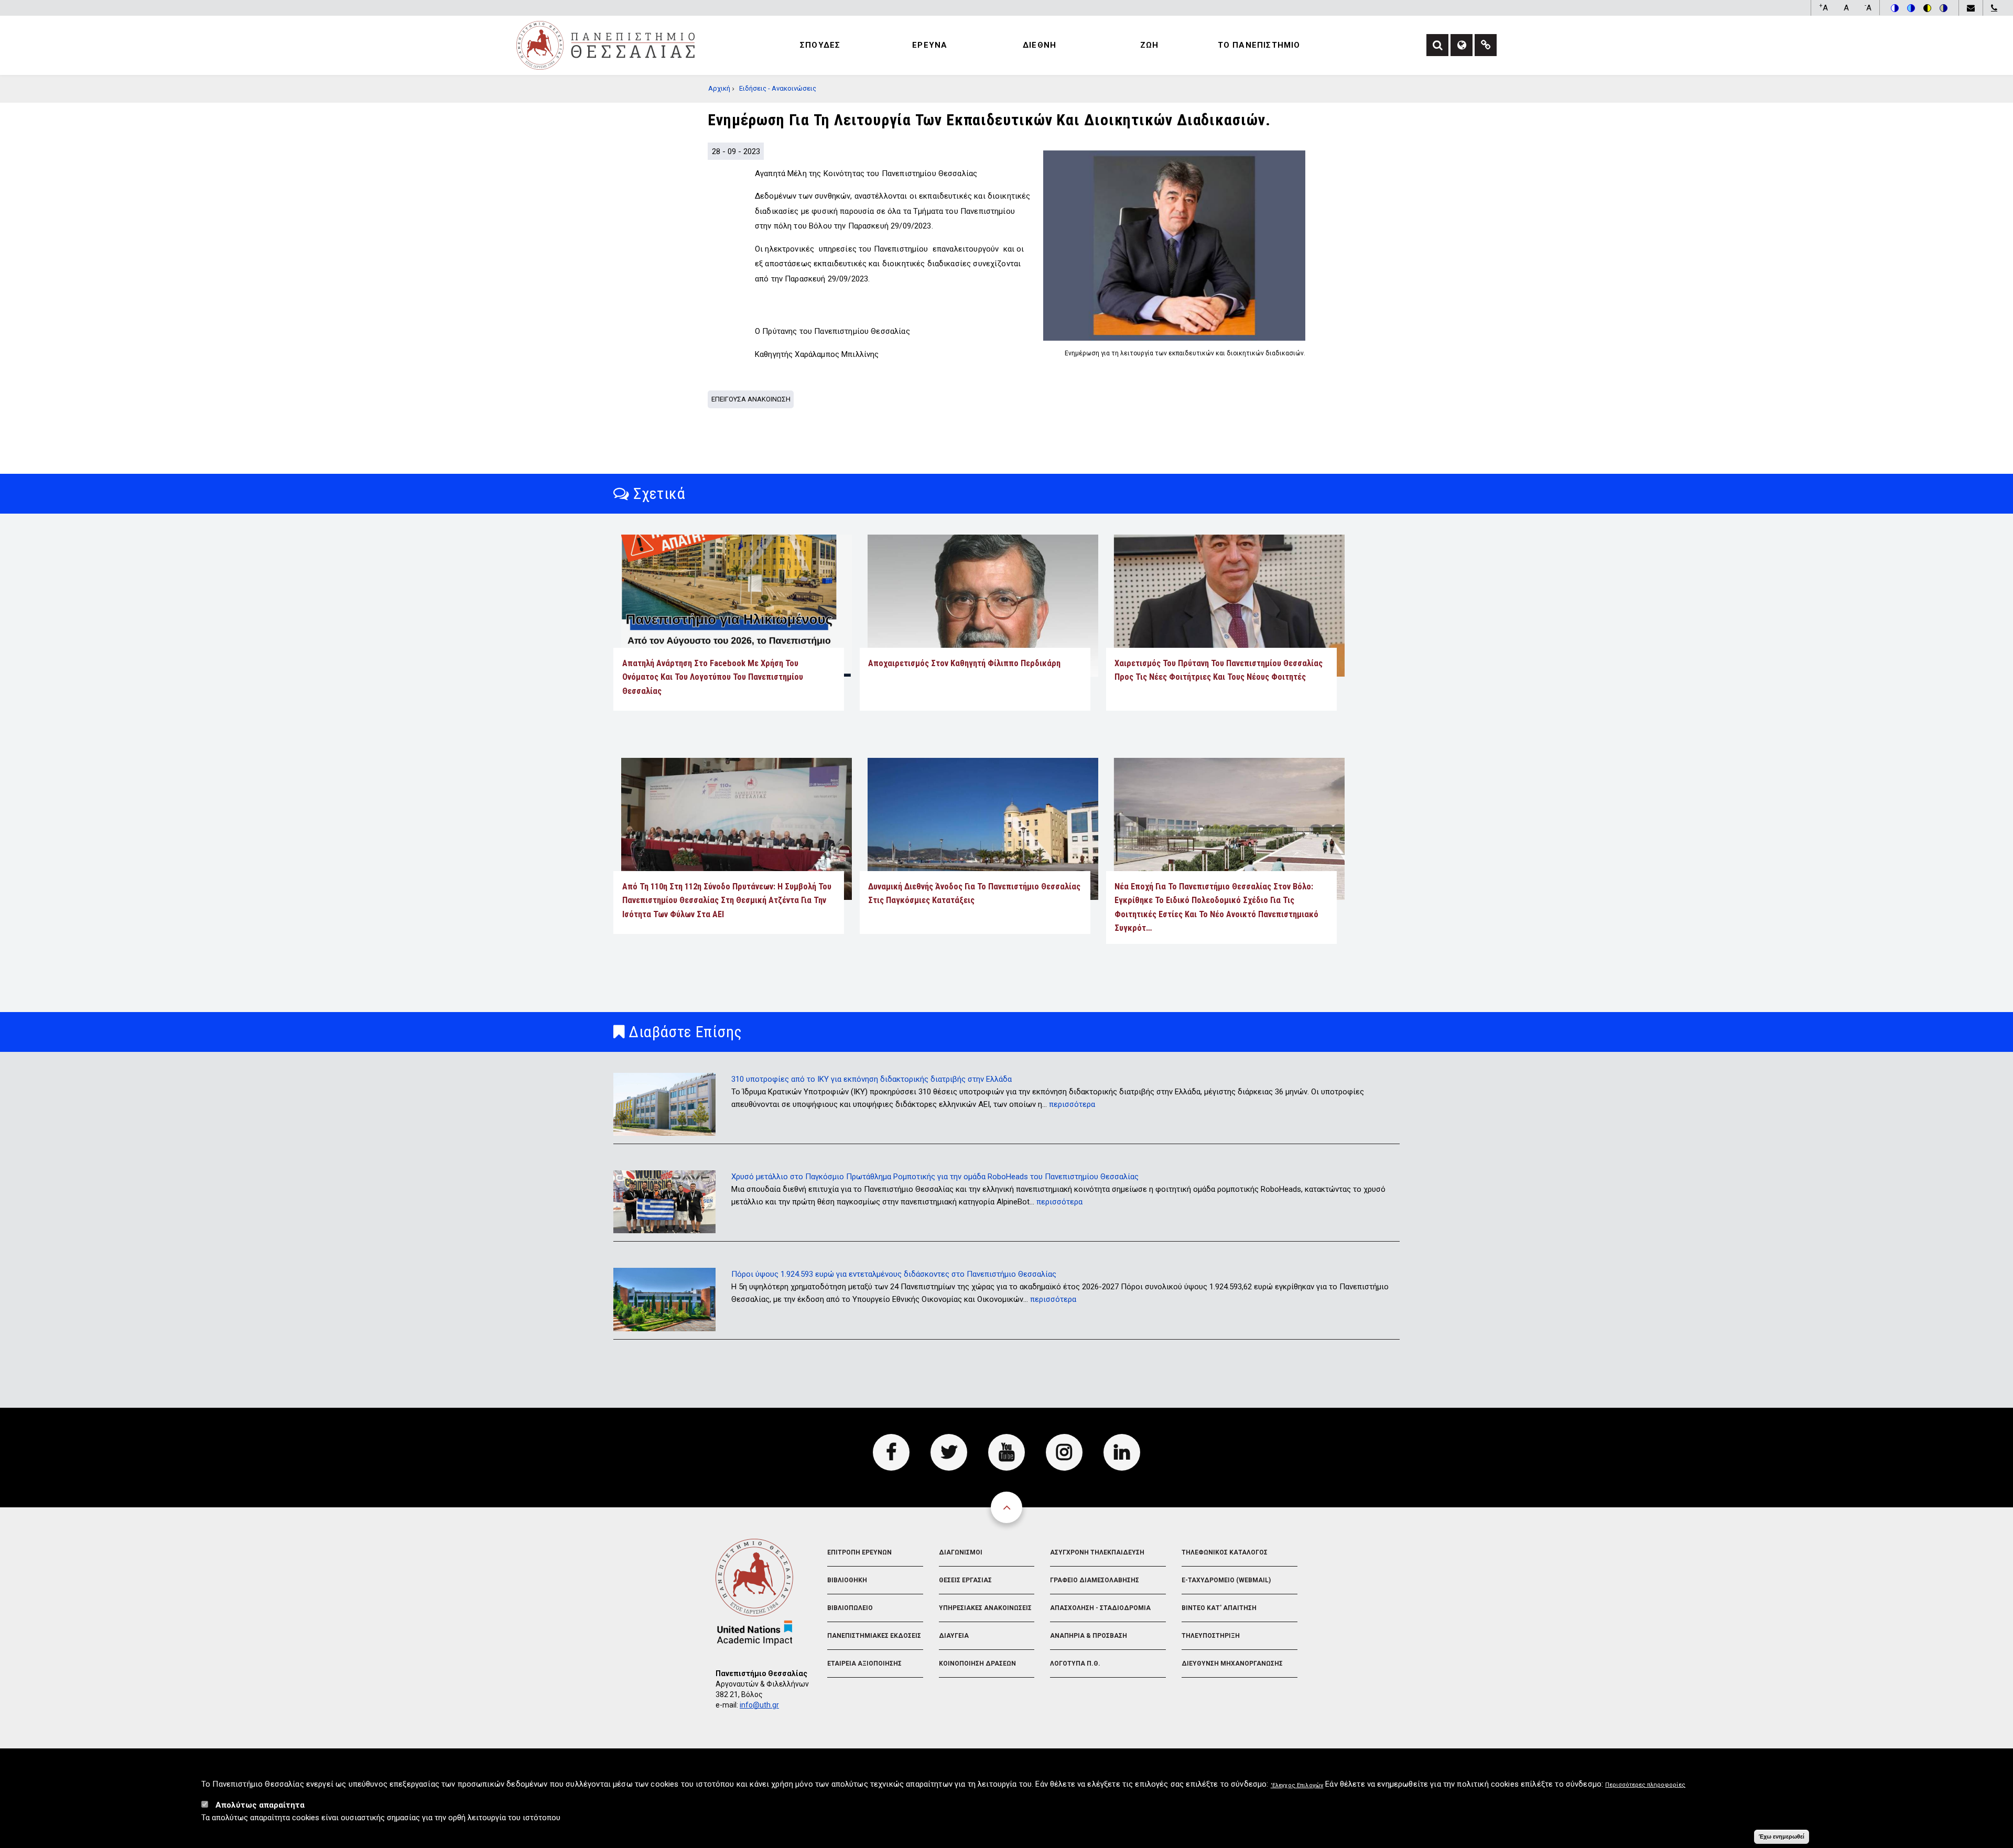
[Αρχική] (605, 45)
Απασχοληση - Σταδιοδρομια (1100, 1608)
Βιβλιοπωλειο (850, 1608)
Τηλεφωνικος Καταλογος (1225, 1552)
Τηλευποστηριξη (1211, 1636)
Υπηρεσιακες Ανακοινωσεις (985, 1608)
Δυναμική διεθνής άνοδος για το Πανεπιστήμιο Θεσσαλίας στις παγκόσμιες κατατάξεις (974, 893)
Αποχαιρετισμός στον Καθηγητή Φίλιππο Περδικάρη (964, 663)
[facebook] (891, 1452)
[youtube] (1006, 1452)
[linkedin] (1122, 1452)
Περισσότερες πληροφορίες (1645, 1785)
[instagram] (1064, 1452)
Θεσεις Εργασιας (965, 1580)
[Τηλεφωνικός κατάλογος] (1994, 8)
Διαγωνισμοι (961, 1552)
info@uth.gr (759, 1705)
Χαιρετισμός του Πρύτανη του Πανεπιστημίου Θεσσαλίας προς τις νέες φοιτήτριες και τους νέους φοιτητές (1219, 670)
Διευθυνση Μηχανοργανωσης (1232, 1664)
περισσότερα (1072, 1104)
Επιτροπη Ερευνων (859, 1552)
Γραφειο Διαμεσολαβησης (1095, 1580)
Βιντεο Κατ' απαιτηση (1219, 1608)
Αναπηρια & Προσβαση (1089, 1636)
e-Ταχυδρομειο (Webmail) (1226, 1580)
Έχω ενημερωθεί (1782, 1836)
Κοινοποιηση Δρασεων (977, 1664)
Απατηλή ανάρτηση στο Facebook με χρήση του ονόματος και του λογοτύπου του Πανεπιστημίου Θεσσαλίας (713, 677)
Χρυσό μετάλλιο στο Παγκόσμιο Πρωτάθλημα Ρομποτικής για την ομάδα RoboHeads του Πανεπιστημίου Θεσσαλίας (935, 1177)
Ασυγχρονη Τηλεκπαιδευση (1097, 1552)
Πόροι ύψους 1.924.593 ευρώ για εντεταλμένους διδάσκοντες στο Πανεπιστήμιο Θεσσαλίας (894, 1274)
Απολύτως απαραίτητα (260, 1805)
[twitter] (949, 1452)
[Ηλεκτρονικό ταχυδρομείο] (1971, 8)
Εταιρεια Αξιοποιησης (864, 1664)
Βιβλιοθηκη (847, 1580)
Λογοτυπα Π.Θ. (1075, 1664)
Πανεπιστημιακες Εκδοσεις (874, 1636)
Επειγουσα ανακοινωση (751, 399)
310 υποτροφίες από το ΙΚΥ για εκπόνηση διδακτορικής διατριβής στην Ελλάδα (872, 1079)
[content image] (1174, 246)
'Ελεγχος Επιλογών (1297, 1785)
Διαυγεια (954, 1636)
